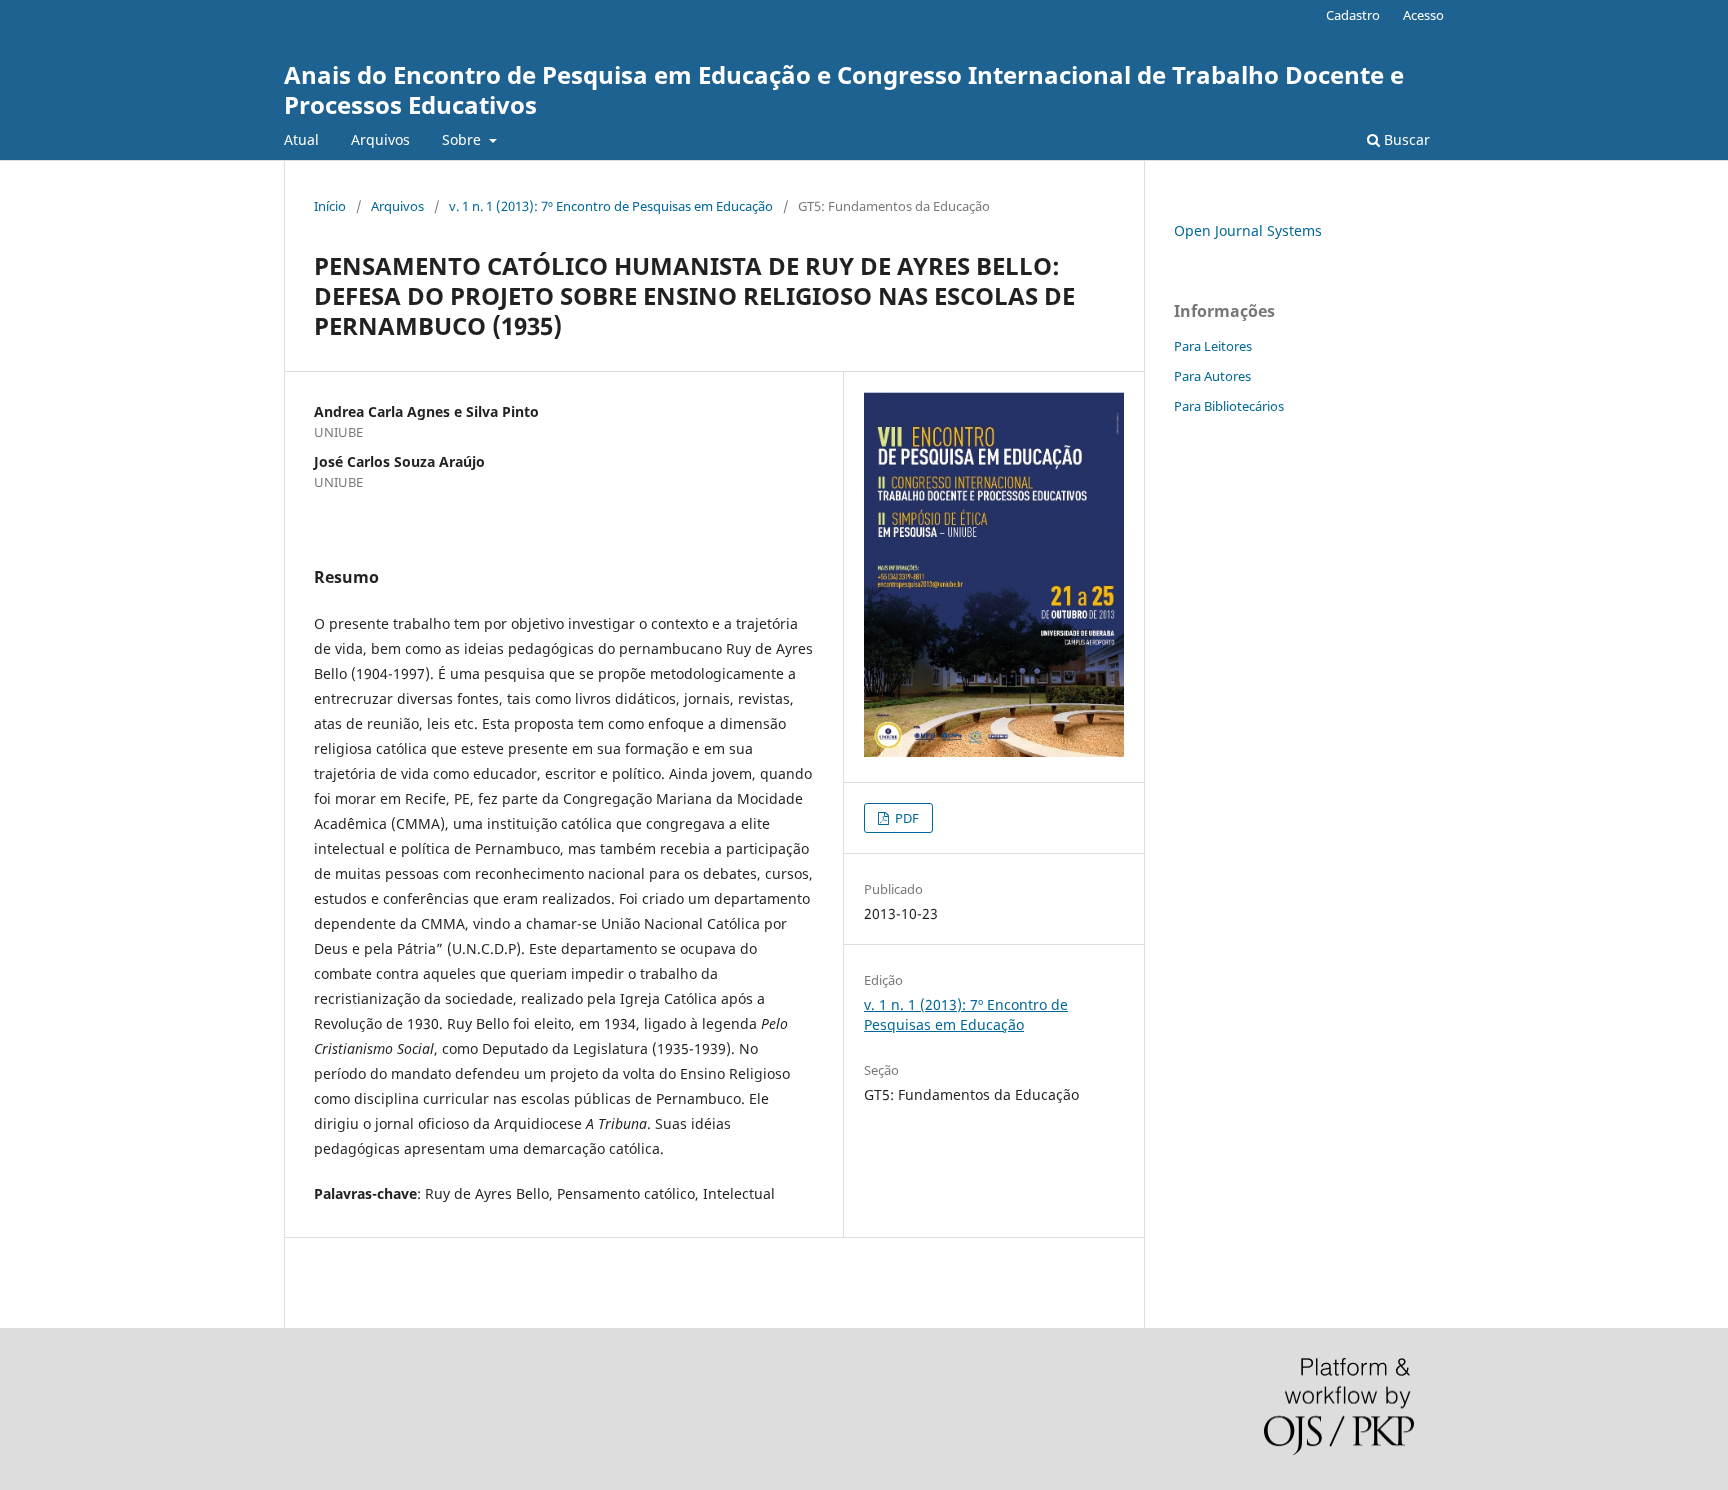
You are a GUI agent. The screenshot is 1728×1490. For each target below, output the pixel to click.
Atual (301, 139)
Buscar (1405, 139)
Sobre (463, 139)
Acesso (1423, 15)
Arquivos (380, 139)
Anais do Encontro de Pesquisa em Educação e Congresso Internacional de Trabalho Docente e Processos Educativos (844, 89)
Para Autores (1212, 376)
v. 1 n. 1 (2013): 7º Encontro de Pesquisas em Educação (611, 206)
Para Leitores (1213, 346)
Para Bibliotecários (1229, 406)
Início (330, 206)
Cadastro (1353, 15)
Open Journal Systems (1248, 230)
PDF (905, 818)
